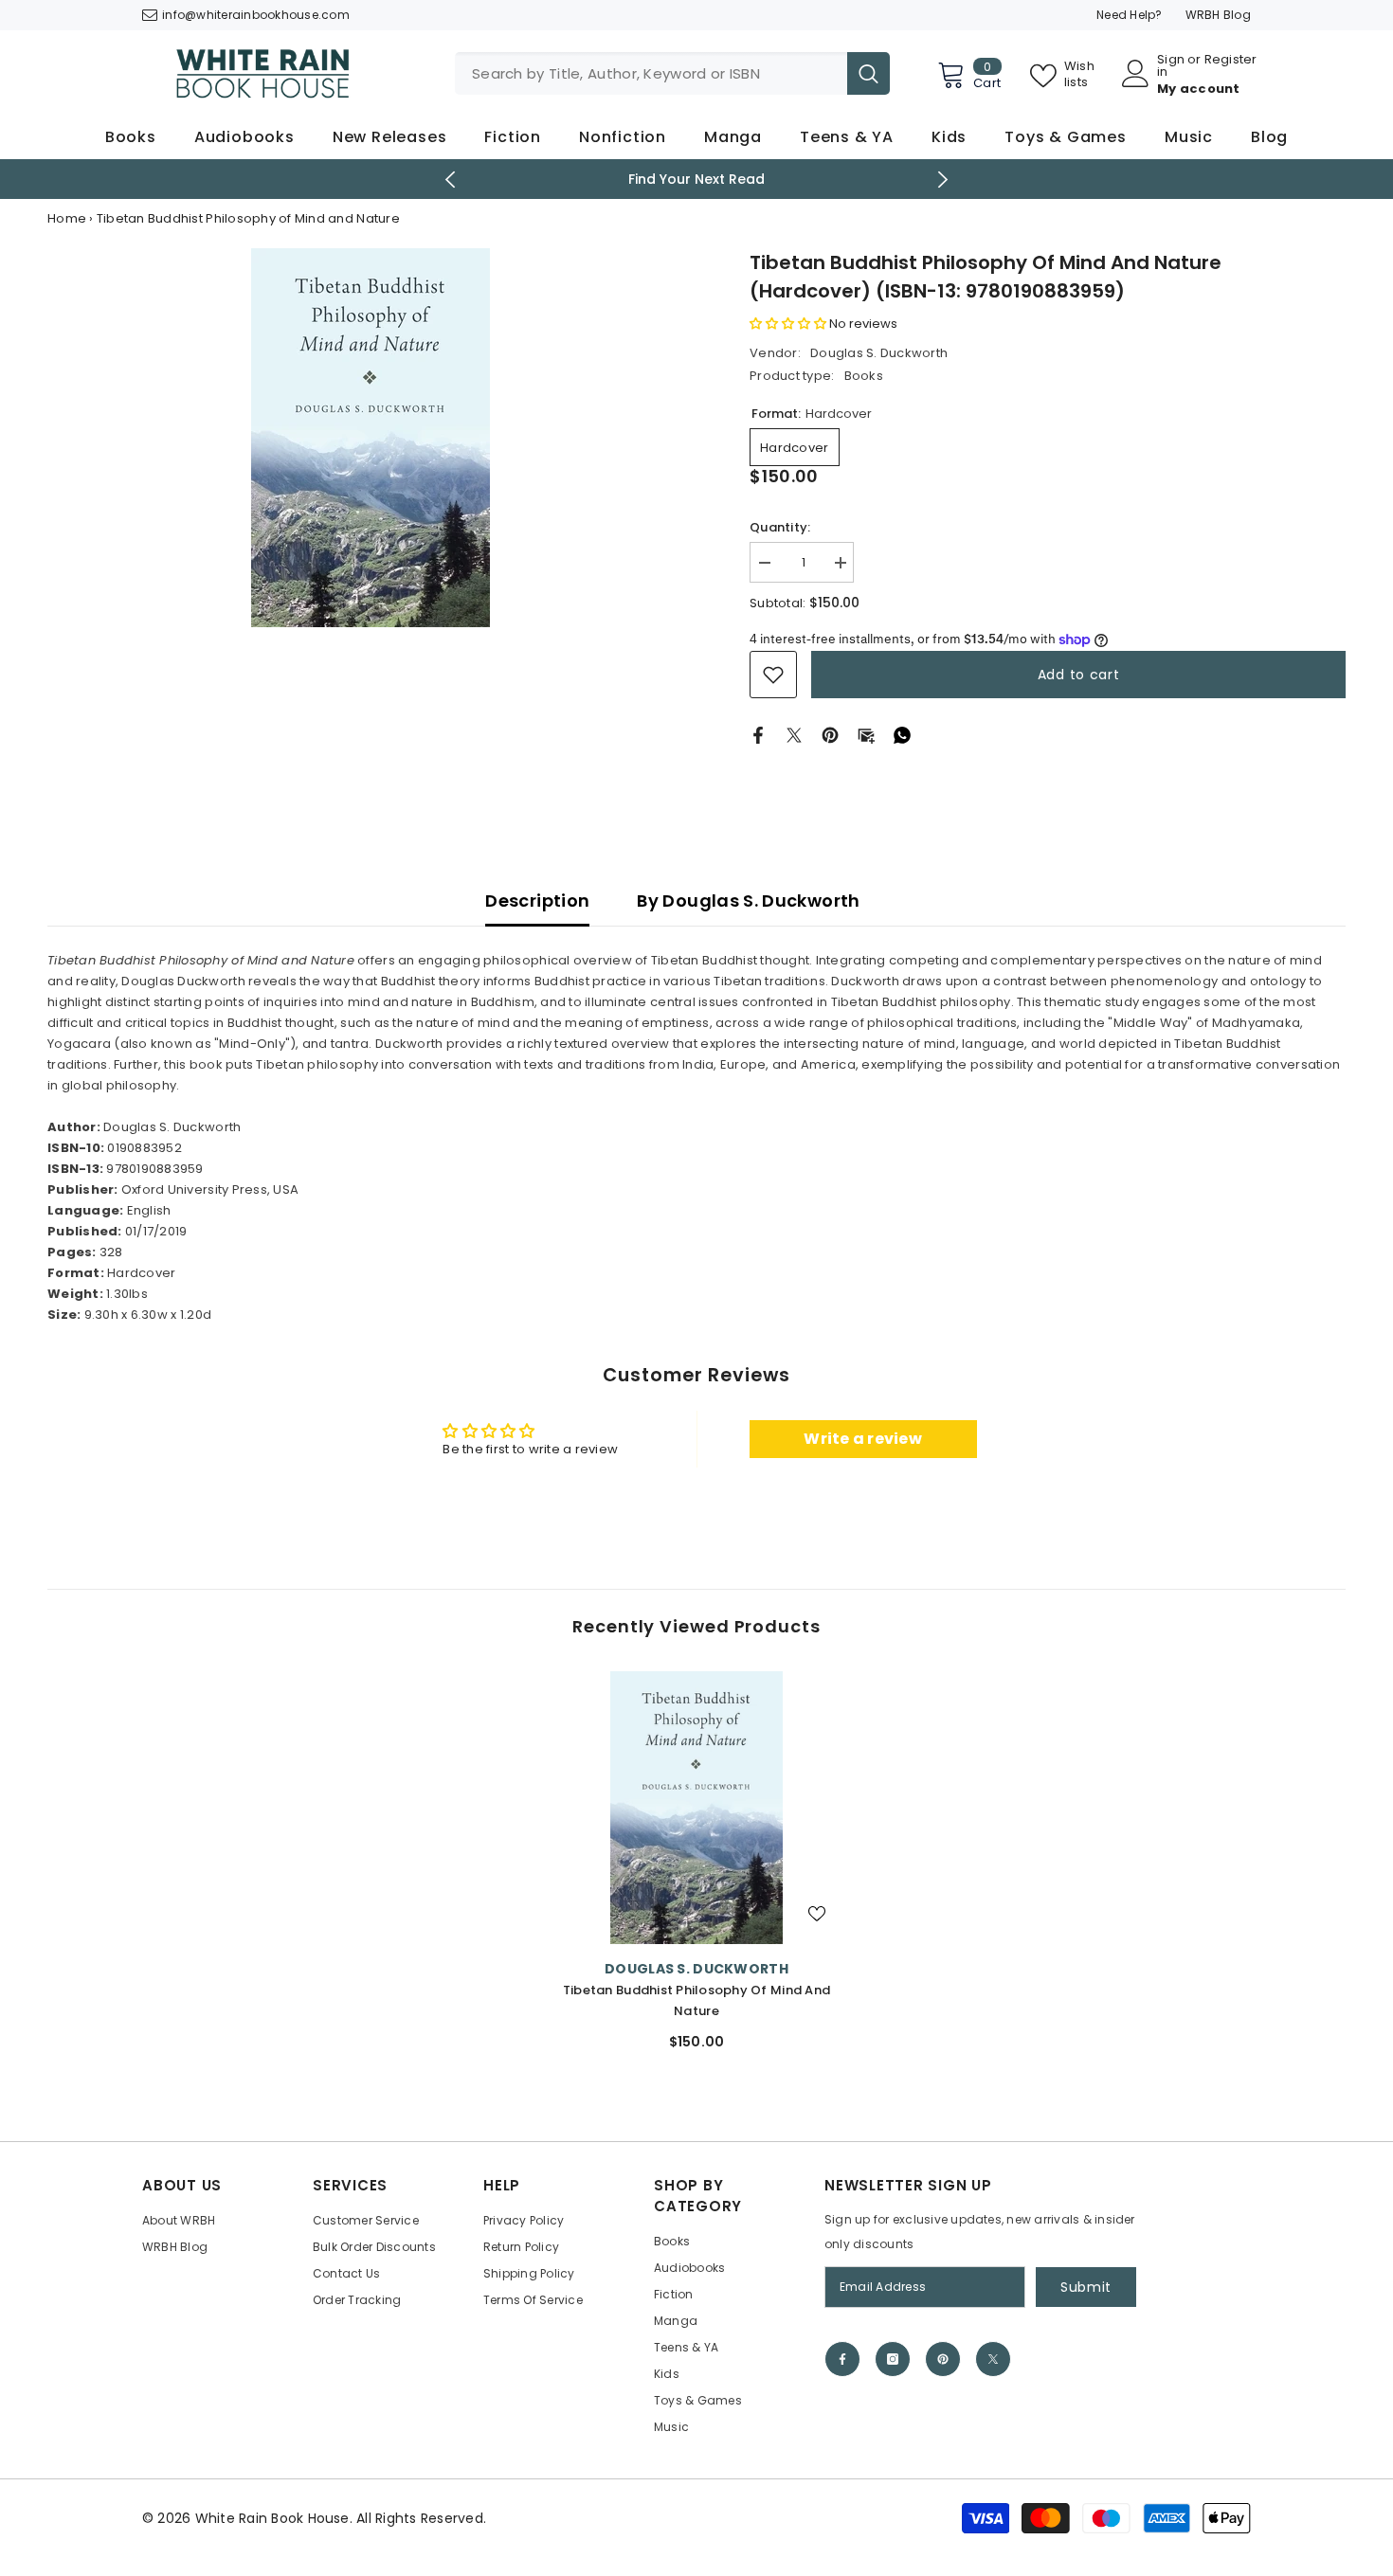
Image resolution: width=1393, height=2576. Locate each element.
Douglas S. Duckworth (879, 353)
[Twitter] (794, 735)
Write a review (863, 1439)
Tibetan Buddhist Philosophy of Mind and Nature (696, 2000)
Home (67, 218)
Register (1231, 61)
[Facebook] (758, 735)
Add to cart (1079, 675)
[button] (788, 324)
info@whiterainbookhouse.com (256, 15)
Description (537, 901)
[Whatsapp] (902, 735)
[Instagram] (893, 2359)
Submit (1086, 2287)
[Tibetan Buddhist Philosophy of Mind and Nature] (696, 1808)
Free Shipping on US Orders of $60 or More (697, 179)
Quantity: (780, 527)
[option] (697, 179)
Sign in (1171, 65)
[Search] (672, 73)
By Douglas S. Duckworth (748, 901)
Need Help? (1130, 15)
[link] (773, 675)
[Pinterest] (830, 735)
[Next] (943, 180)
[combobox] (651, 73)
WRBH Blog (1218, 15)
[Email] (866, 735)
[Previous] (451, 180)
